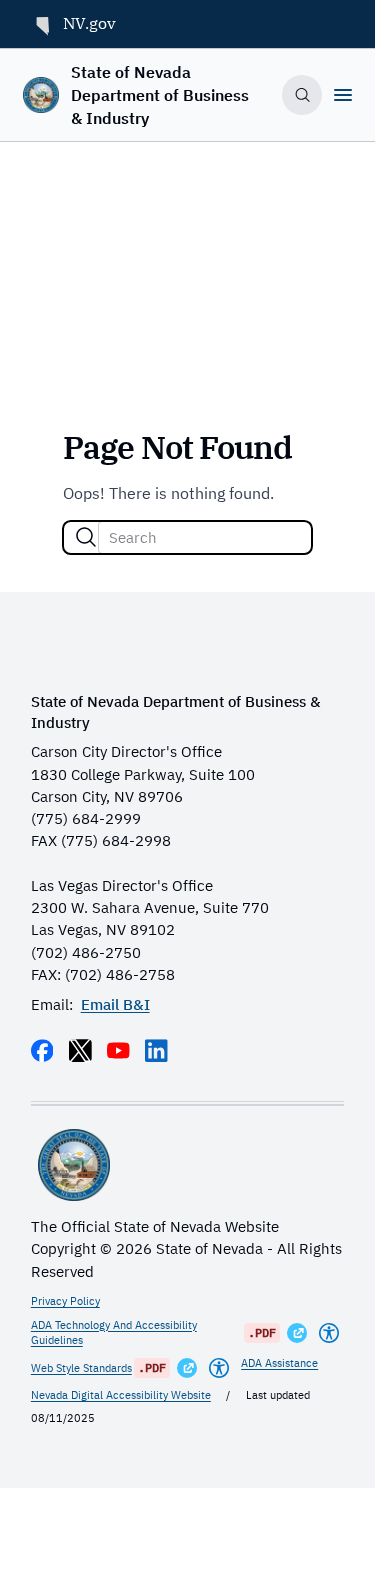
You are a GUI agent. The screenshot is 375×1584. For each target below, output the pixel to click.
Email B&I (115, 1004)
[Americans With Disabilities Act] (329, 1333)
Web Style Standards (81, 1368)
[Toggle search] (302, 95)
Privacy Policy (65, 1301)
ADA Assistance (279, 1363)
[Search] (86, 537)
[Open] (343, 95)
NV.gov (89, 23)
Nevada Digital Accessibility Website (121, 1395)
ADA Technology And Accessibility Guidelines (114, 1333)
